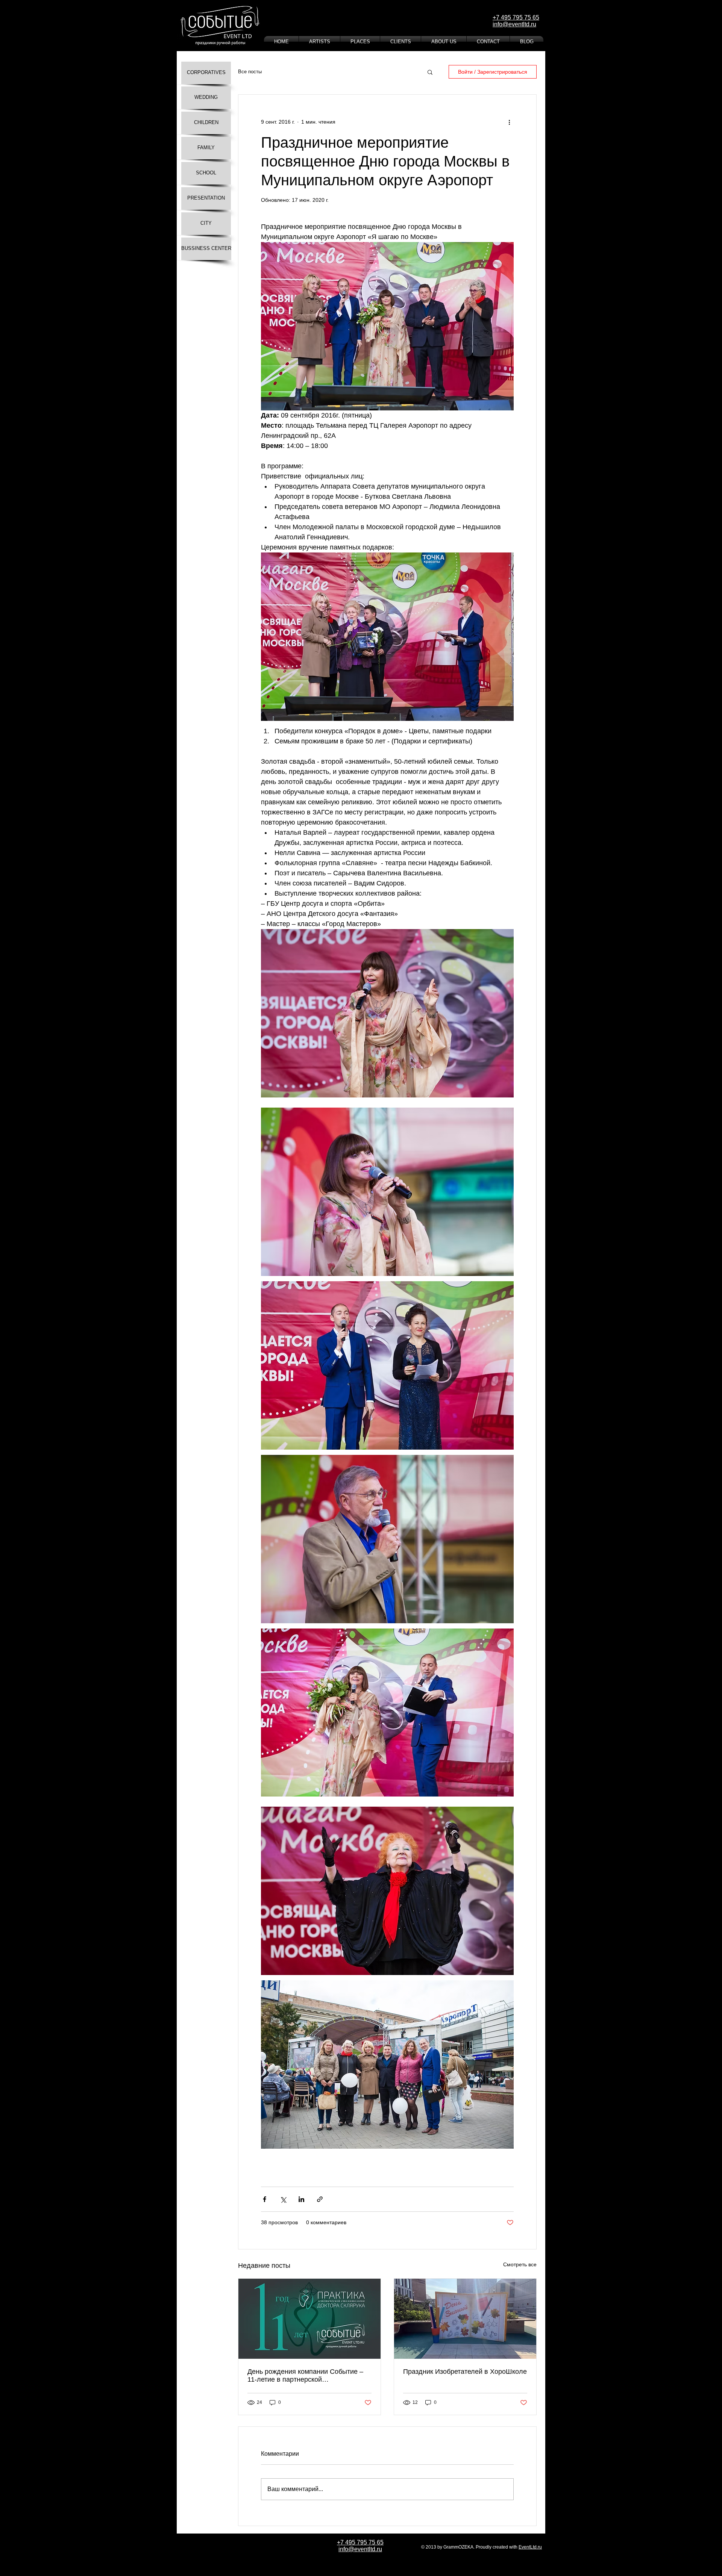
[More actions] (509, 122)
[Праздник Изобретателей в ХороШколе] (465, 2319)
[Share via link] (320, 2199)
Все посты (250, 72)
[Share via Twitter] (283, 2199)
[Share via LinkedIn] (301, 2199)
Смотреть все (520, 2264)
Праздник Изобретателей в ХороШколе (465, 2372)
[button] (430, 72)
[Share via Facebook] (265, 2199)
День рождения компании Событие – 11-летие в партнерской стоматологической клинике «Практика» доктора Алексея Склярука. (305, 2376)
